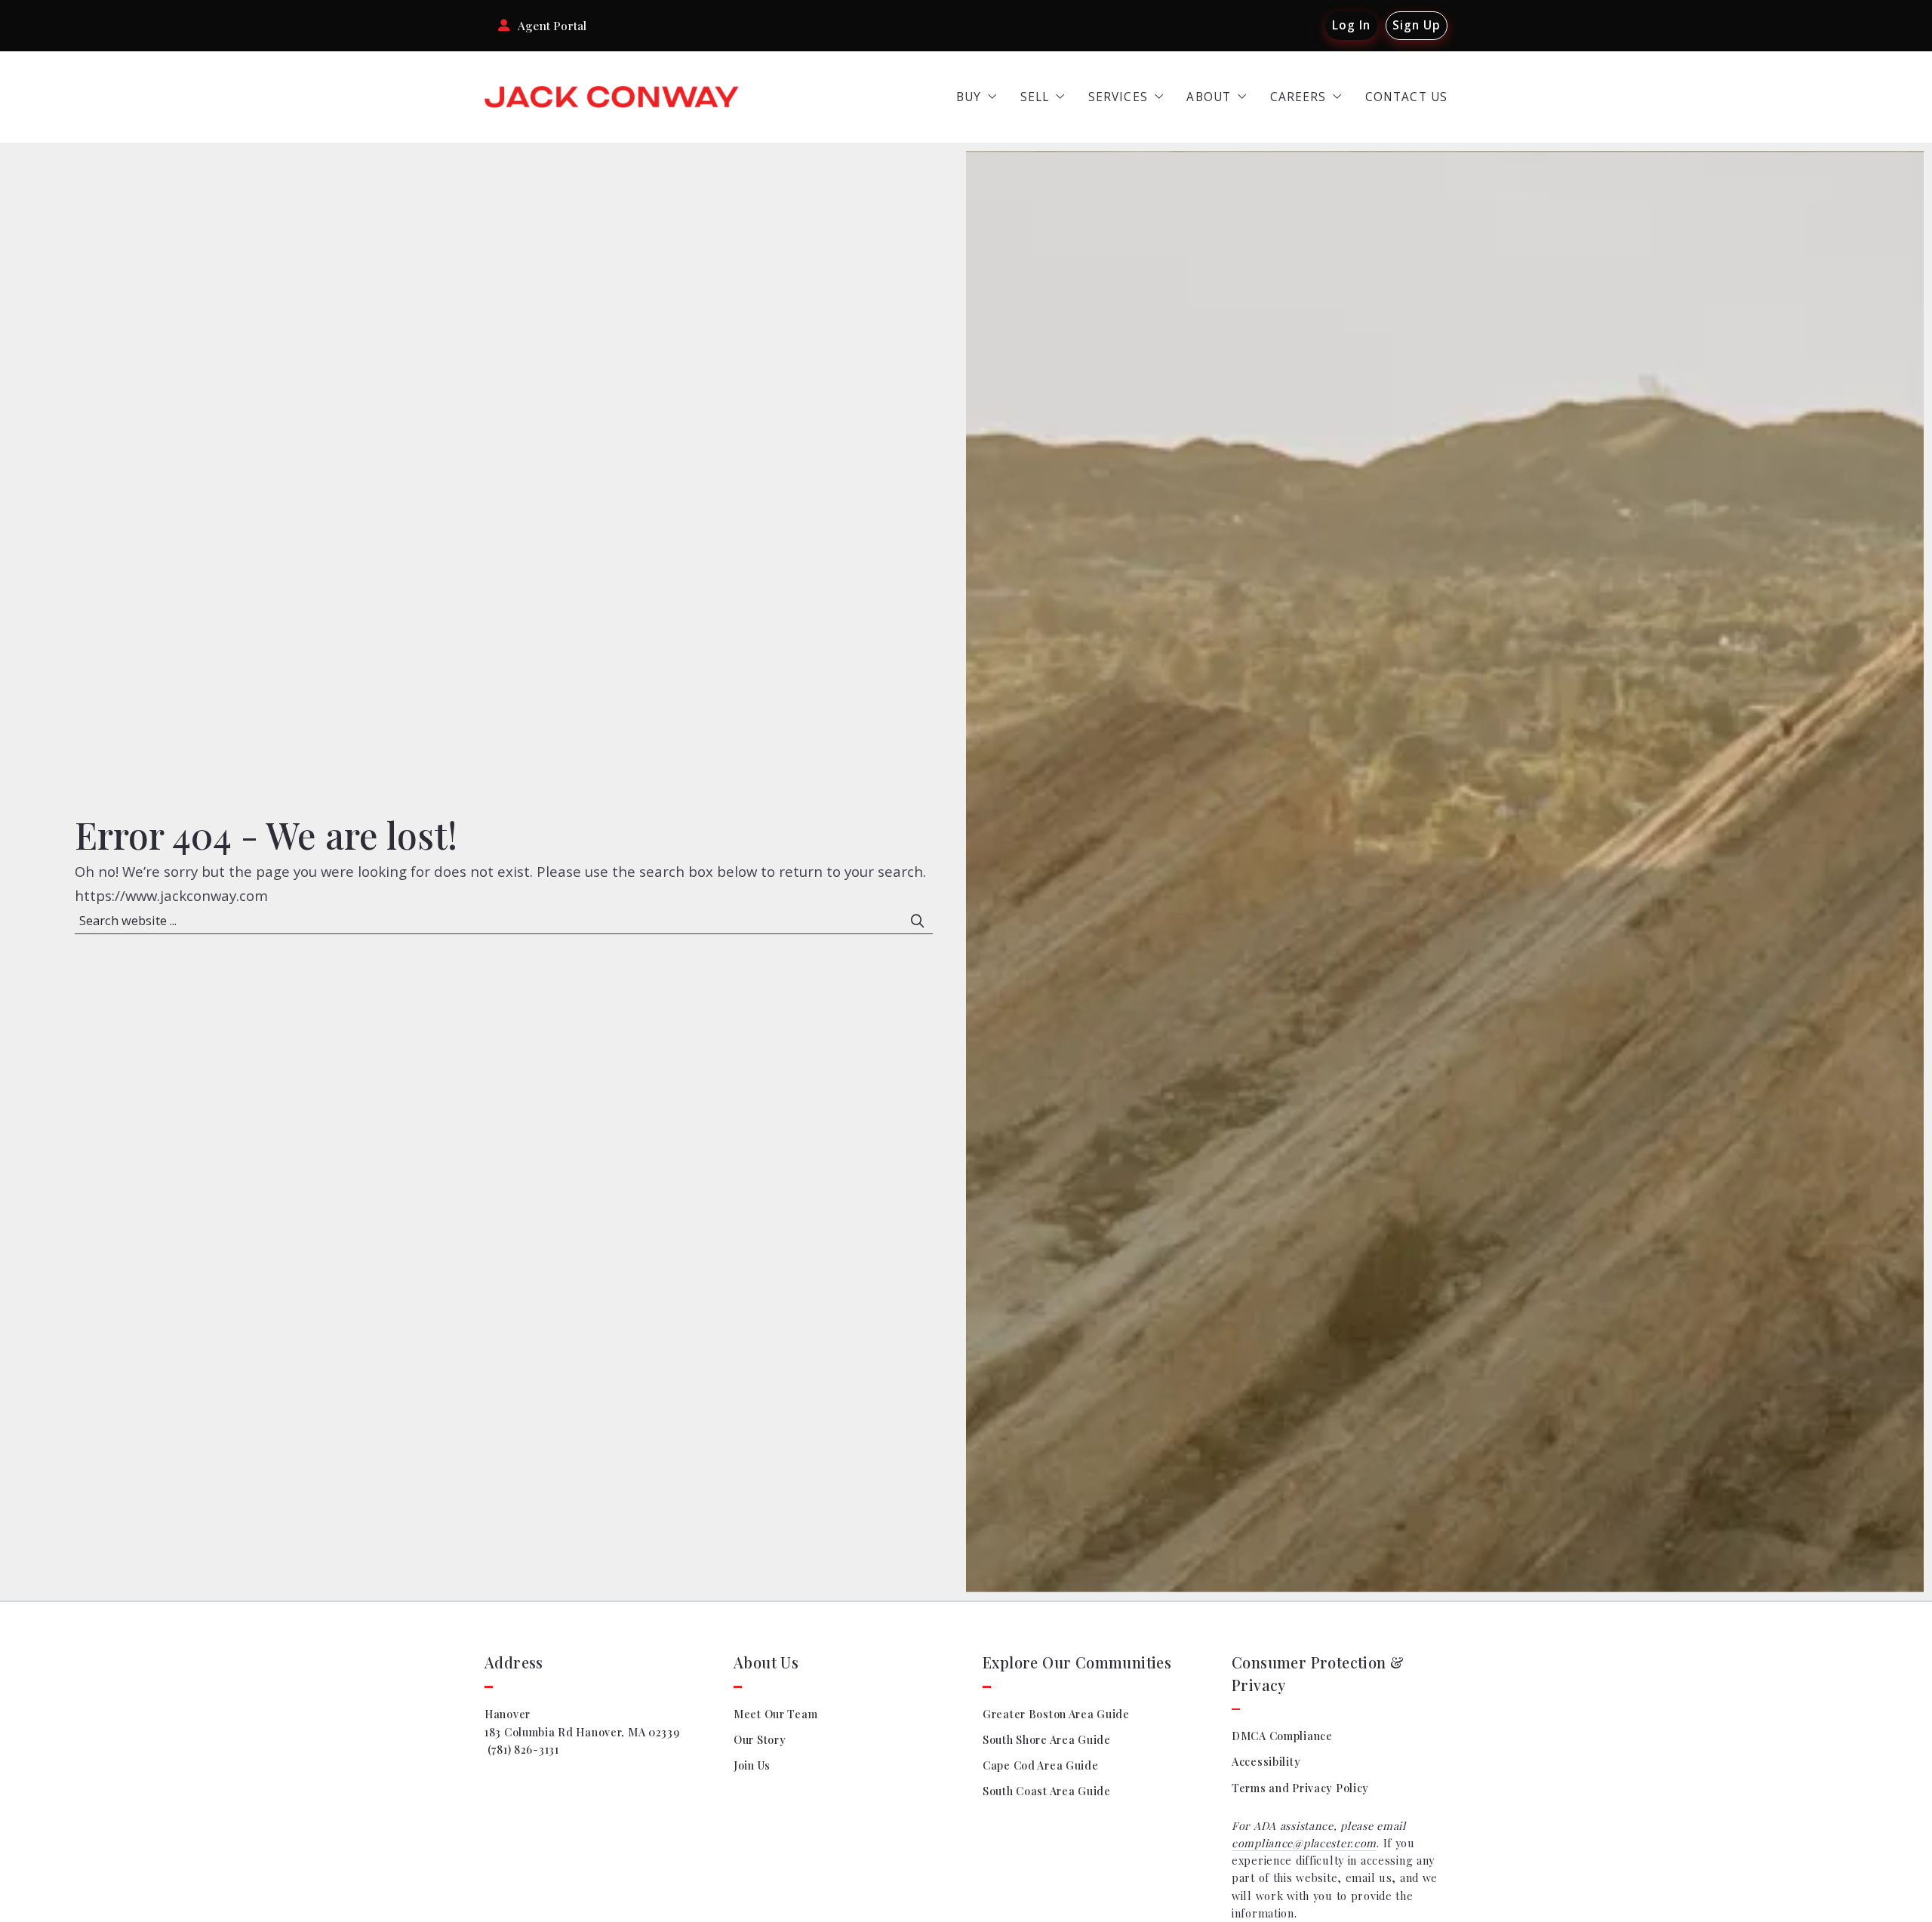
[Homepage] (612, 97)
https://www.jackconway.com (171, 895)
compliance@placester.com (1304, 1843)
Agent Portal (552, 25)
